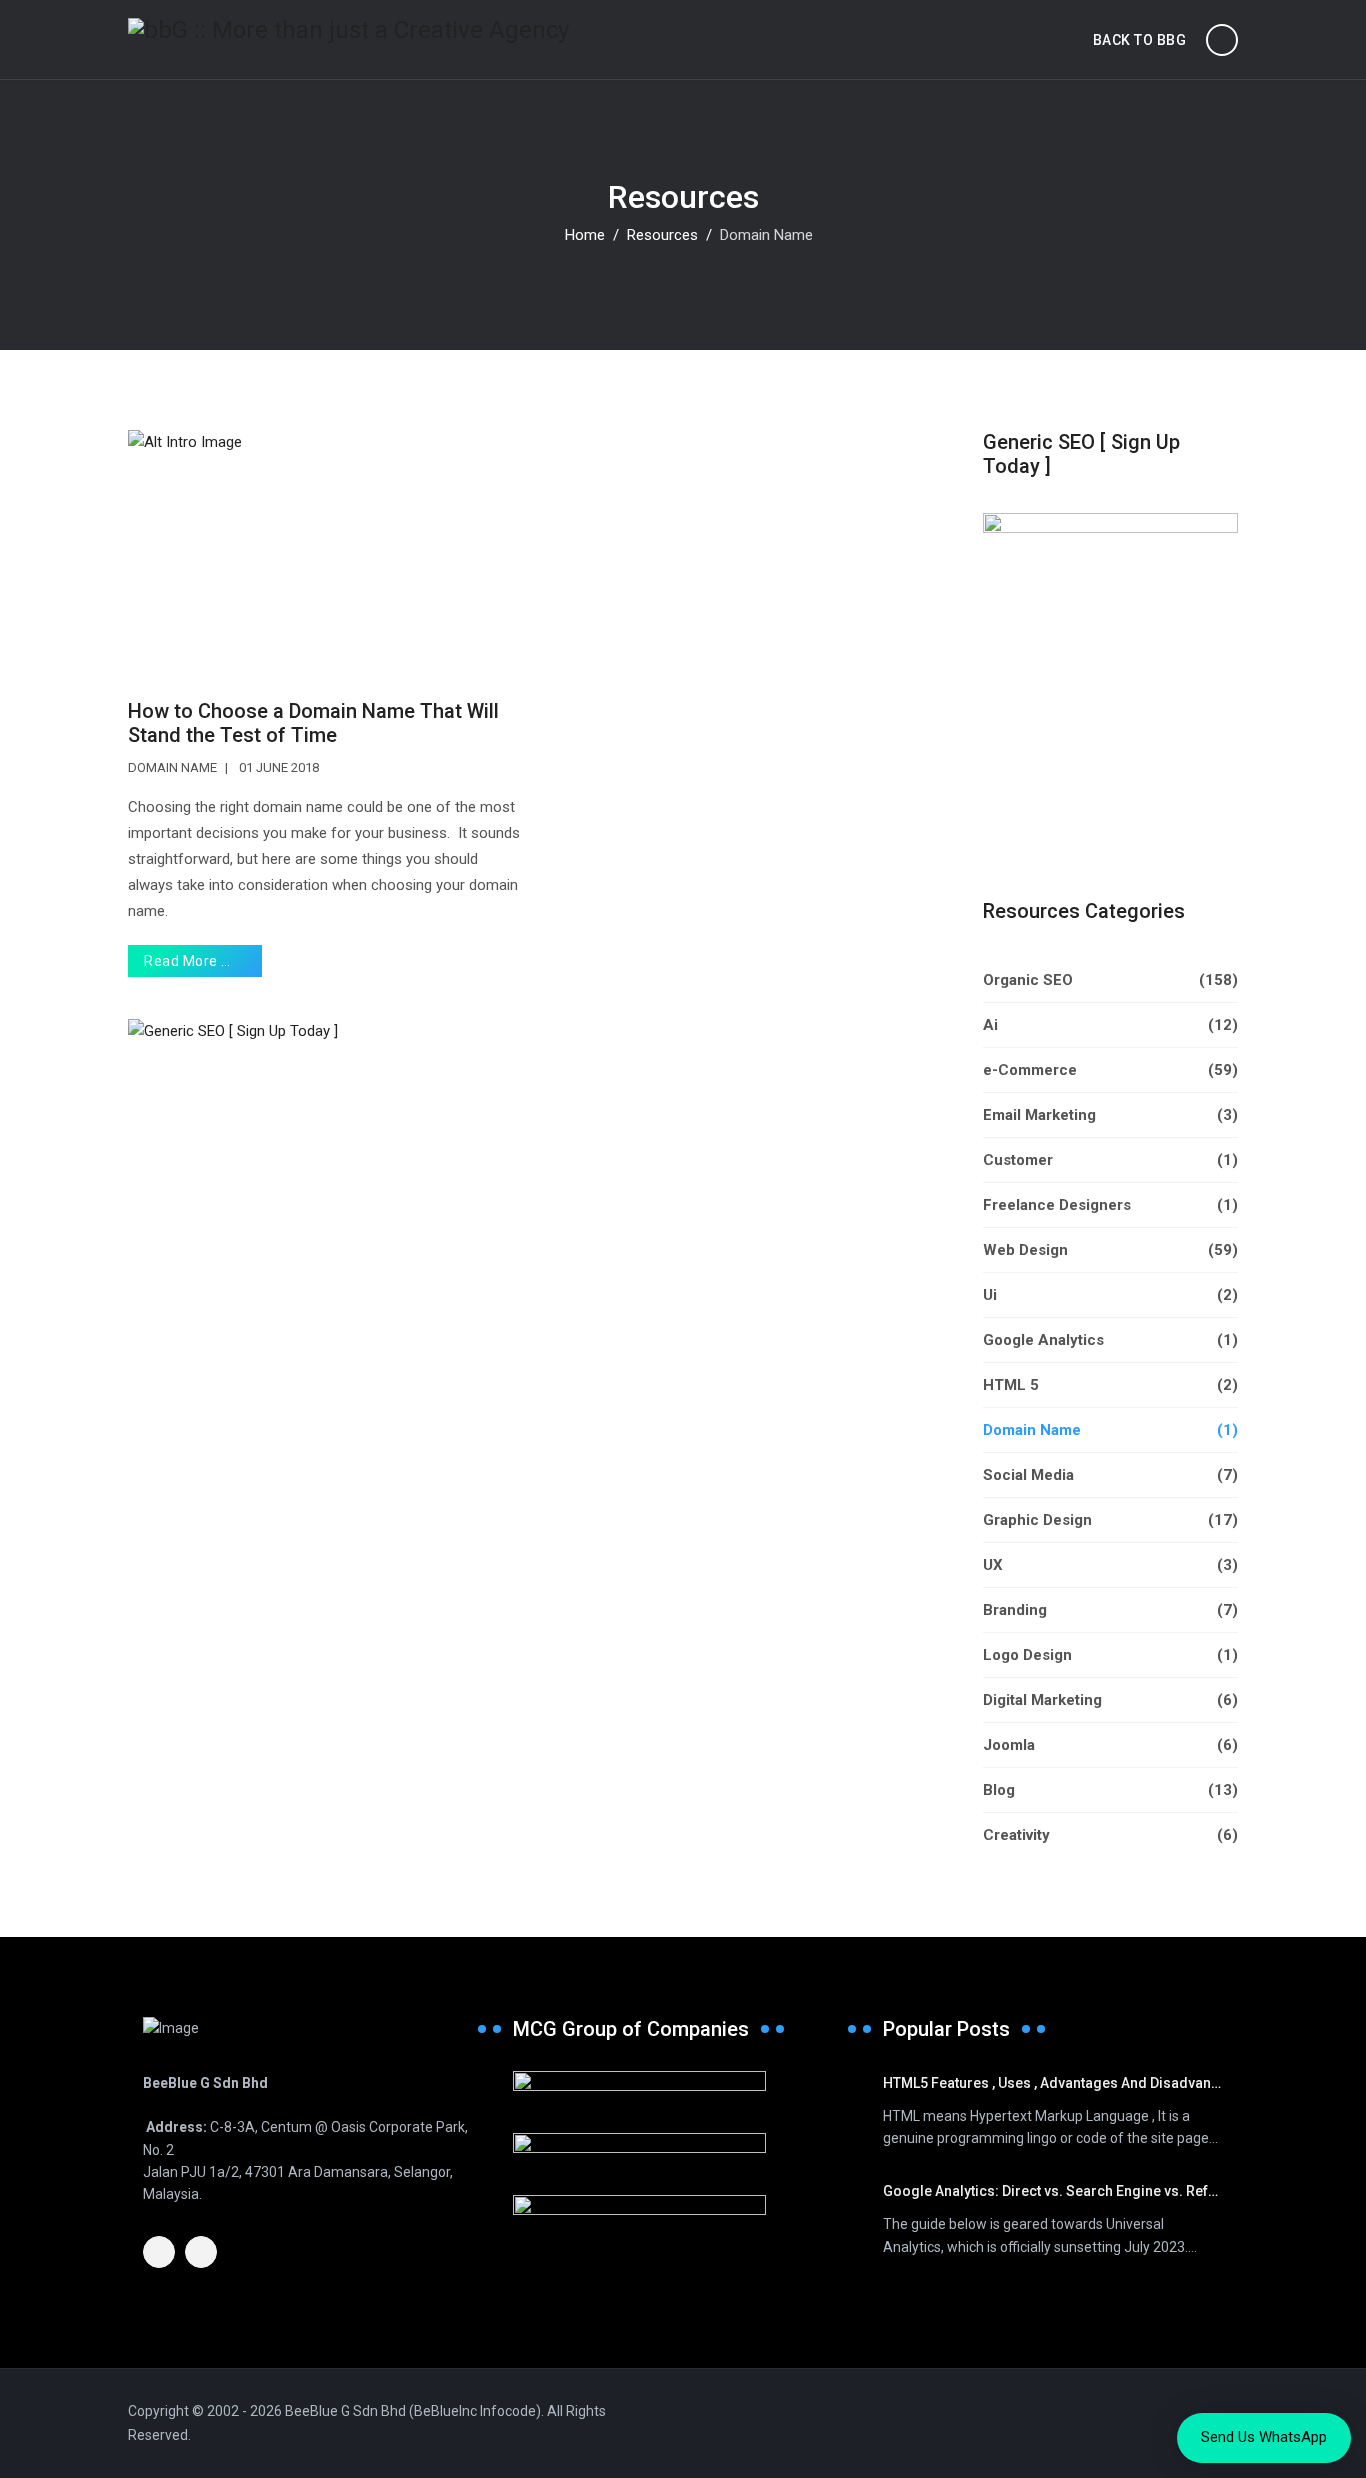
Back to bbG (1140, 40)
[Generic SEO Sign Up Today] (540, 1097)
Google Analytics (1110, 1340)
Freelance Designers (1110, 1205)
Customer (1110, 1160)
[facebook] (159, 2252)
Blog (1110, 1790)
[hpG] (683, 2153)
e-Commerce (1110, 1070)
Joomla (1110, 1745)
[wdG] (683, 2215)
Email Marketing (1110, 1115)
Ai (1110, 1025)
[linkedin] (201, 2252)
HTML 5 (1110, 1385)
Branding (1110, 1610)
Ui (1110, 1295)
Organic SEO (1110, 980)
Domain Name (172, 767)
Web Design (1110, 1250)
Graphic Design (1110, 1520)
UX (1110, 1565)
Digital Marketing (1110, 1700)
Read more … (189, 961)
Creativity (1110, 1835)
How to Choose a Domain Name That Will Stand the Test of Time (313, 723)
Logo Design (1110, 1655)
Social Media (1110, 1475)
